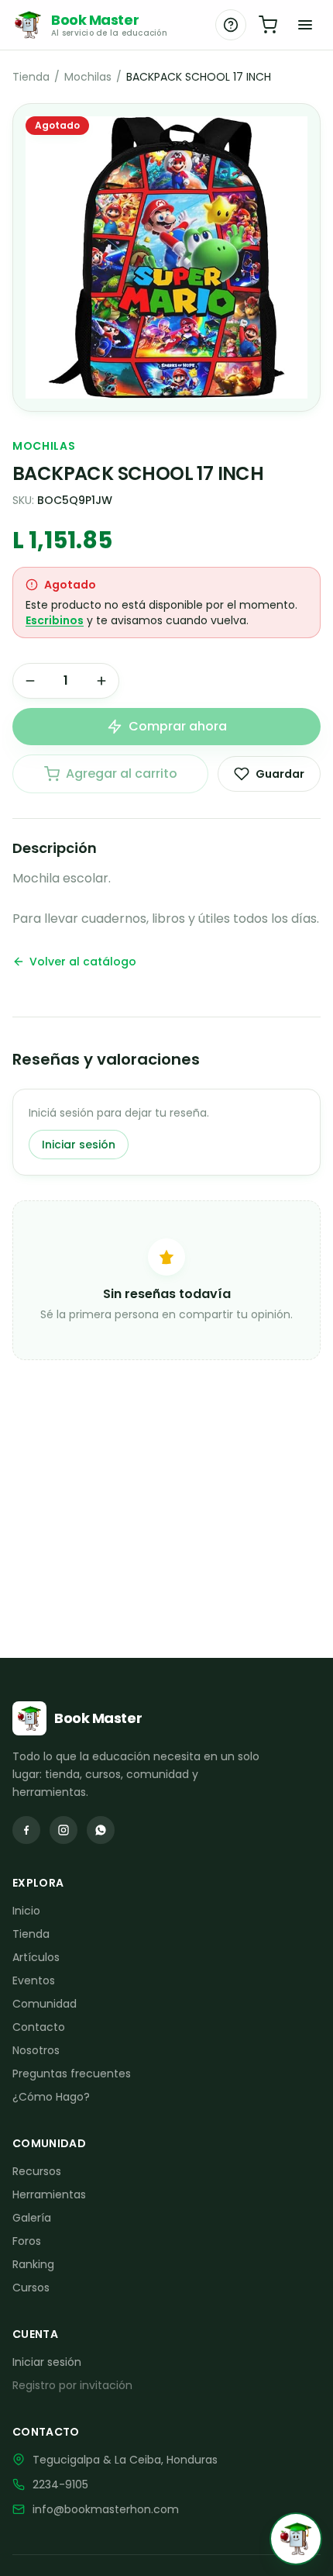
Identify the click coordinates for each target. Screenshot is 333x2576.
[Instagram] (64, 1830)
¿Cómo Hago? (51, 2097)
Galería (32, 2218)
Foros (27, 2241)
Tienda (31, 77)
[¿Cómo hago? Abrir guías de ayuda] (231, 25)
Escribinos (55, 620)
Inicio (26, 1911)
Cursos (31, 2288)
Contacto (39, 2027)
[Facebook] (26, 1830)
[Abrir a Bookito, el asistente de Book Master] (296, 2539)
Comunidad (45, 2004)
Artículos (36, 1957)
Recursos (37, 2171)
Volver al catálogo (83, 962)
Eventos (34, 1980)
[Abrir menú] (305, 25)
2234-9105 (60, 2484)
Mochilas (88, 77)
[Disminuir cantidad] (30, 681)
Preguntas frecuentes (72, 2074)
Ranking (33, 2264)
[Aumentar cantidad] (101, 681)
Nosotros (36, 2050)
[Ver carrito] (268, 25)
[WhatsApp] (101, 1830)
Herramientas (49, 2194)
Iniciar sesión (79, 1145)
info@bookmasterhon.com (106, 2509)
